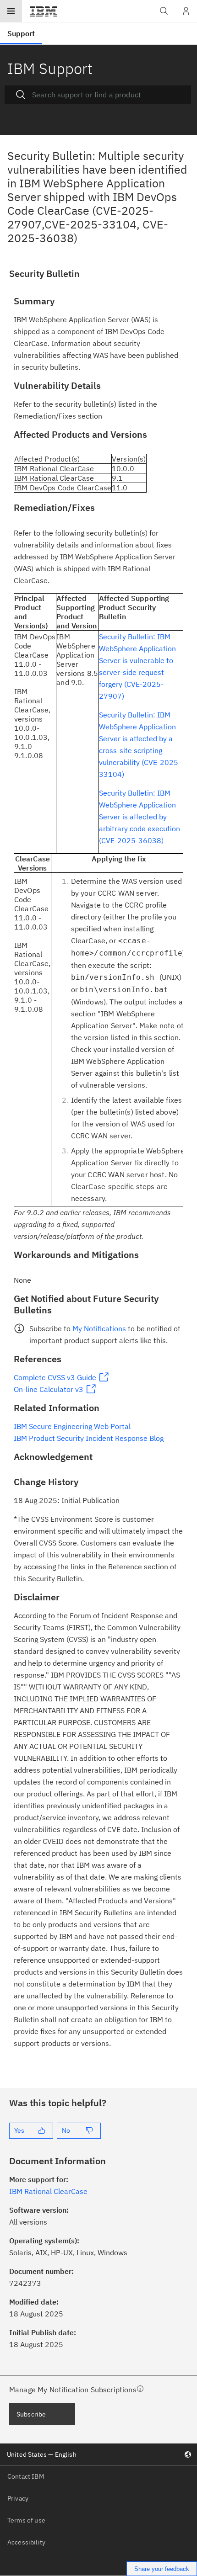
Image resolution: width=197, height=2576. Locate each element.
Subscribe (31, 2414)
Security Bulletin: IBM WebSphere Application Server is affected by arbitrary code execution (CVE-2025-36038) (140, 817)
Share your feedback (162, 2569)
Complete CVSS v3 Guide (55, 1377)
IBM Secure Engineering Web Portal (72, 1426)
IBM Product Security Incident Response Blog (89, 1438)
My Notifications (99, 1328)
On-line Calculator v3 (49, 1389)
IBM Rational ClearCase (48, 2191)
